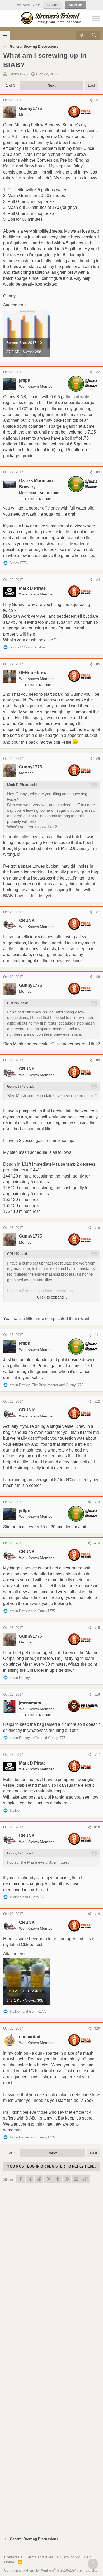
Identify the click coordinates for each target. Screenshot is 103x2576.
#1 (98, 100)
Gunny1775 (18, 74)
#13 (97, 1502)
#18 (97, 1827)
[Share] (91, 100)
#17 (97, 1755)
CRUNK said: (18, 1003)
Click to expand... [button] (52, 1297)
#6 (98, 759)
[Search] (94, 35)
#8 (98, 977)
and (28, 647)
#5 (98, 664)
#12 (97, 1402)
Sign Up (76, 5)
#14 (97, 1543)
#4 (98, 580)
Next (52, 85)
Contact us (13, 2557)
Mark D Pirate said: (23, 785)
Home (9, 2562)
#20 (97, 2028)
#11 (97, 1335)
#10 (97, 1228)
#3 (98, 472)
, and (46, 1385)
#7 (98, 912)
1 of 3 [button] (11, 85)
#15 (97, 1628)
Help (88, 2557)
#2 (98, 372)
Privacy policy (68, 2557)
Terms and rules (40, 2557)
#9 (98, 1060)
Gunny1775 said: (21, 1086)
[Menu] (5, 35)
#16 (97, 1695)
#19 (97, 1914)
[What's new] (82, 35)
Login (53, 5)
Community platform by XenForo (51, 2570)
